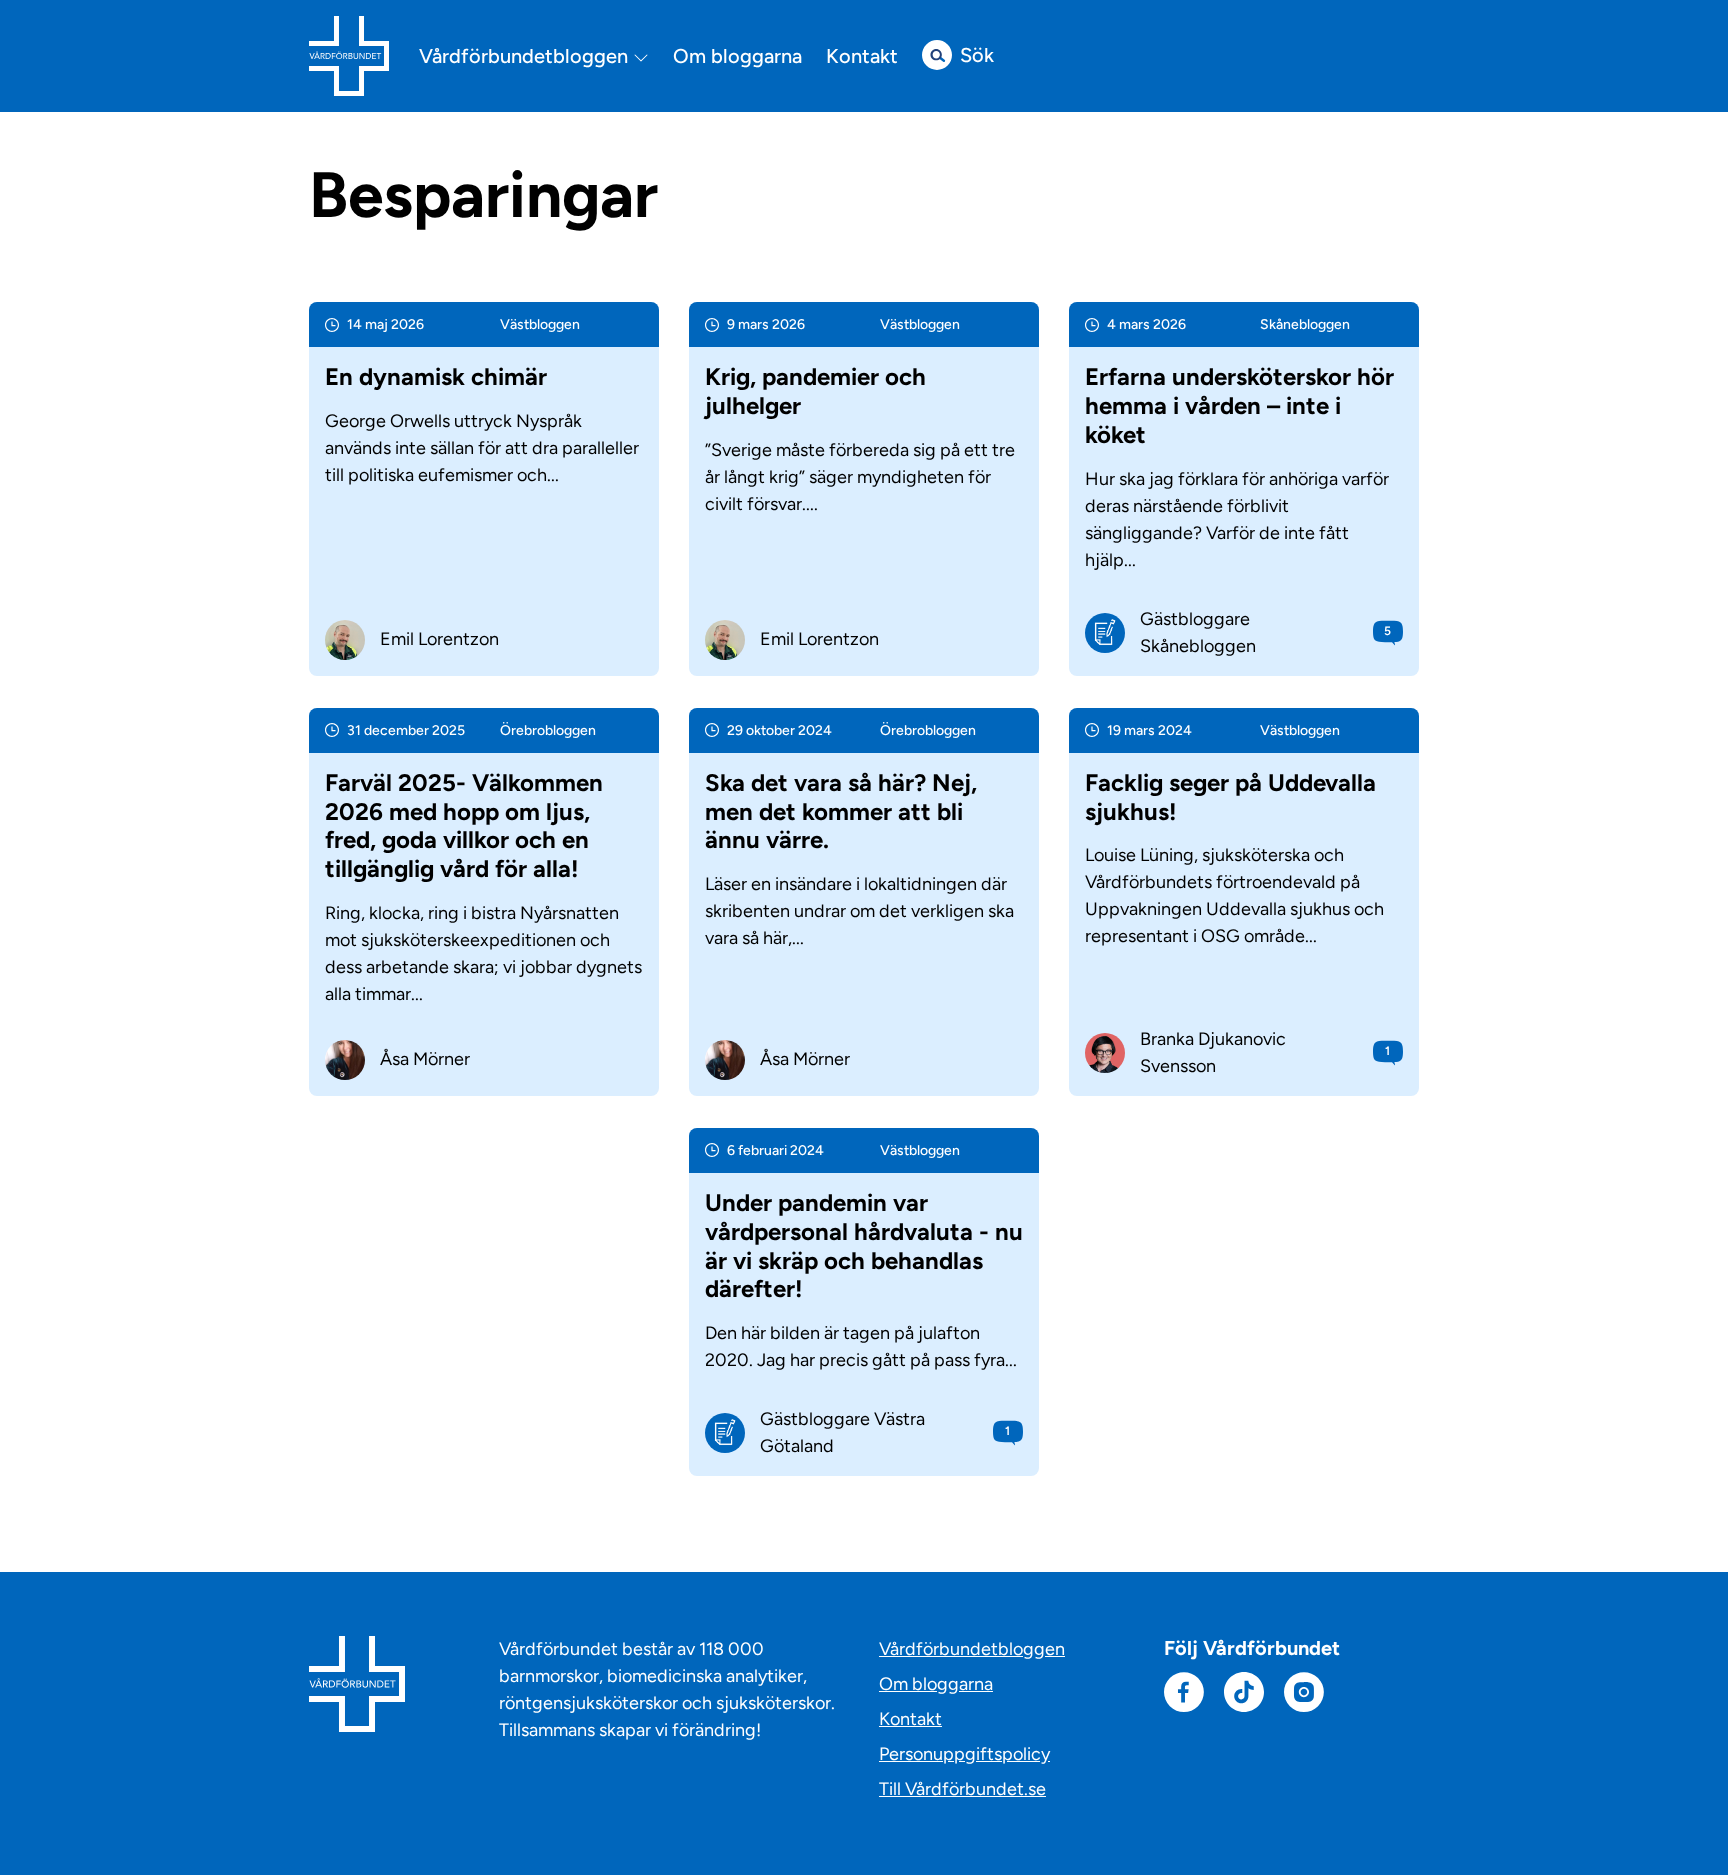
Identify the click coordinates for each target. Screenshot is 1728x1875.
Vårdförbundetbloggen (526, 56)
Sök (977, 55)
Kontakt (862, 56)
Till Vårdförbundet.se (962, 1789)
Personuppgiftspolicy (964, 1754)
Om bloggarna (737, 56)
